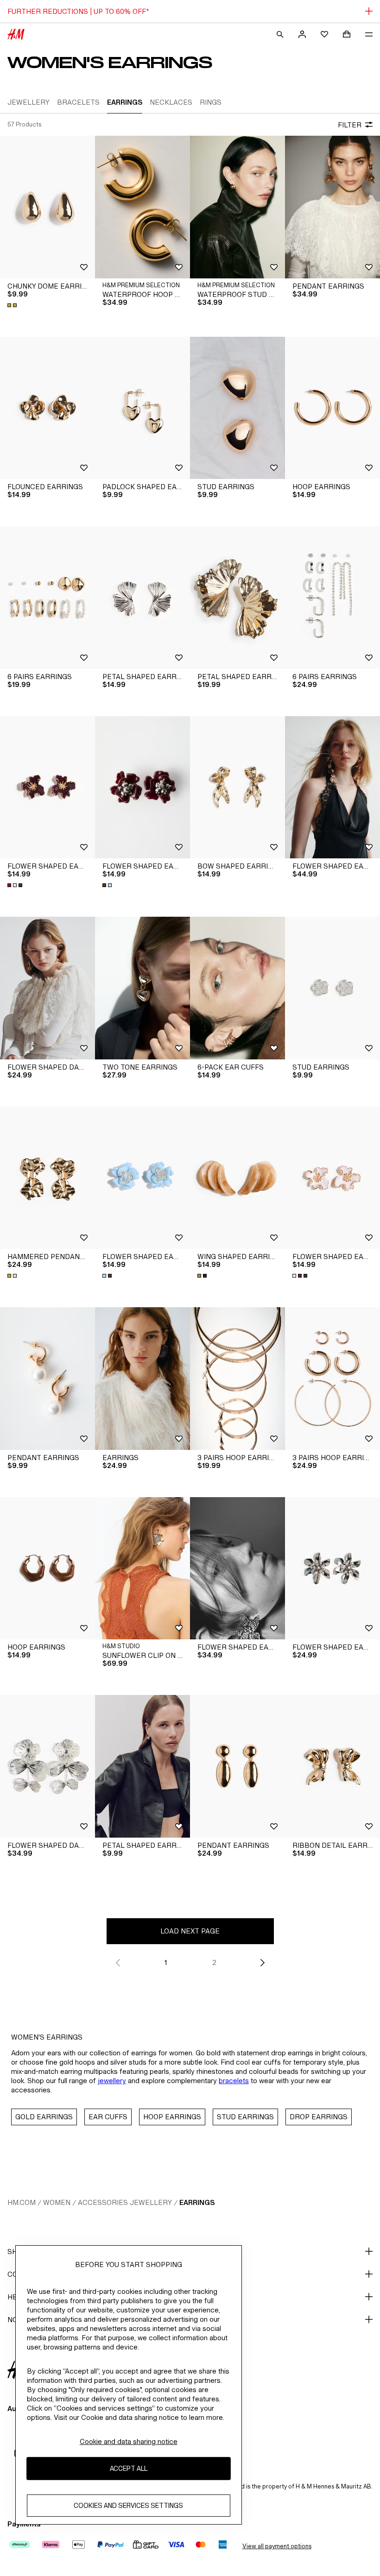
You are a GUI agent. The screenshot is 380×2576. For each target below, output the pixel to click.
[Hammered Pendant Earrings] (47, 1178)
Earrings (197, 2202)
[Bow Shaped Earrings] (237, 787)
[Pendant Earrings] (332, 207)
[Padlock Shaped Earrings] (142, 408)
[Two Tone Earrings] (142, 988)
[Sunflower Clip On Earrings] (142, 1568)
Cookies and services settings (128, 2505)
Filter (350, 125)
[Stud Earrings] (237, 408)
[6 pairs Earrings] (47, 598)
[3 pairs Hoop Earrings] (237, 1379)
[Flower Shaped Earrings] (47, 787)
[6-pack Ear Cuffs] (237, 988)
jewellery (112, 2081)
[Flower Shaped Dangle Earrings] (47, 988)
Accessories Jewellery (125, 2202)
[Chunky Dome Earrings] (47, 207)
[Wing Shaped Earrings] (237, 1178)
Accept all (129, 2468)
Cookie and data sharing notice (129, 2441)
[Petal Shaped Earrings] (142, 598)
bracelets (234, 2081)
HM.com (22, 2202)
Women (57, 2202)
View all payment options (277, 2546)
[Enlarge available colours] (13, 305)
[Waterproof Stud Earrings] (237, 207)
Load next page (190, 1931)
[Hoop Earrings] (332, 408)
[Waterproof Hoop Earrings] (142, 207)
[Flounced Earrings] (47, 408)
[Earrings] (142, 1379)
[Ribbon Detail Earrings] (332, 1766)
